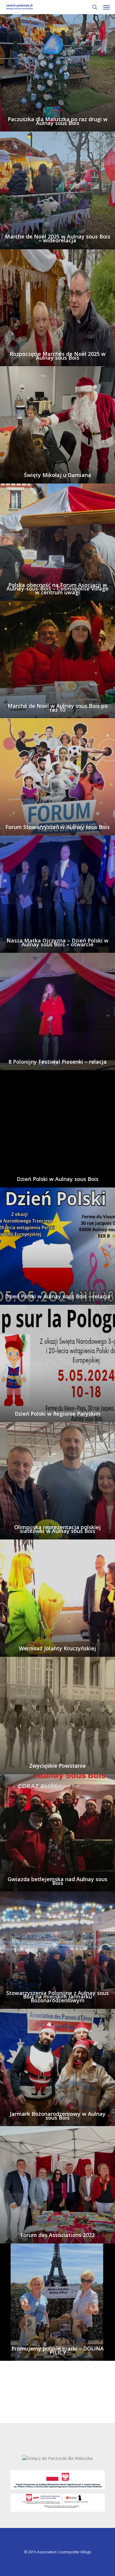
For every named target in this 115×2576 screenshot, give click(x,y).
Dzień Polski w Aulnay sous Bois (58, 1179)
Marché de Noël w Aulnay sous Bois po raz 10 (58, 708)
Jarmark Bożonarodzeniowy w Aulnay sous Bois (58, 2116)
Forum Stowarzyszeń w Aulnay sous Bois (57, 827)
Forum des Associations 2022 (57, 2235)
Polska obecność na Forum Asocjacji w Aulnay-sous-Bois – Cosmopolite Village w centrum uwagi (57, 589)
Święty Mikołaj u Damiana (57, 475)
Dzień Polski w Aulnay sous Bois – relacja (58, 1296)
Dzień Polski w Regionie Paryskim (58, 1414)
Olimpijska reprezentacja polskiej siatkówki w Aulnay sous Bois (57, 1529)
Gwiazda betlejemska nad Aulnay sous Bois (57, 1881)
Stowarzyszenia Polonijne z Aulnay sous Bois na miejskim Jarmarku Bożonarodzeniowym (57, 1997)
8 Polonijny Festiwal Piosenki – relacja (58, 1062)
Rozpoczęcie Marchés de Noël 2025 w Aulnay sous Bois (58, 356)
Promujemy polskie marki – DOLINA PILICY (58, 2350)
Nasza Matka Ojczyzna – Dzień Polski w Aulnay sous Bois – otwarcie (57, 942)
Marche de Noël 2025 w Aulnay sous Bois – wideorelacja (58, 238)
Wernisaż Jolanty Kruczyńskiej (57, 1648)
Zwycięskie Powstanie (57, 1766)
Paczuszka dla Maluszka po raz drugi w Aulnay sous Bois (58, 121)
